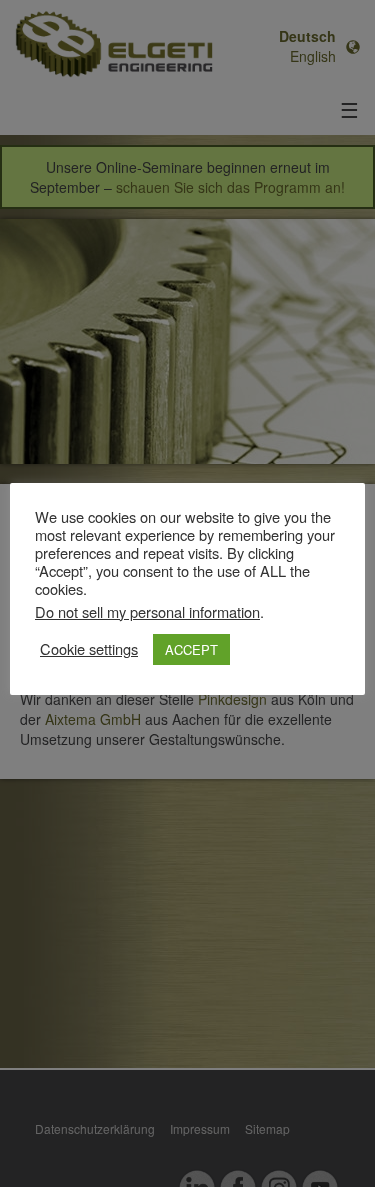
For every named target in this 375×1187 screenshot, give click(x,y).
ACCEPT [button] (191, 649)
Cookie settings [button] (89, 649)
